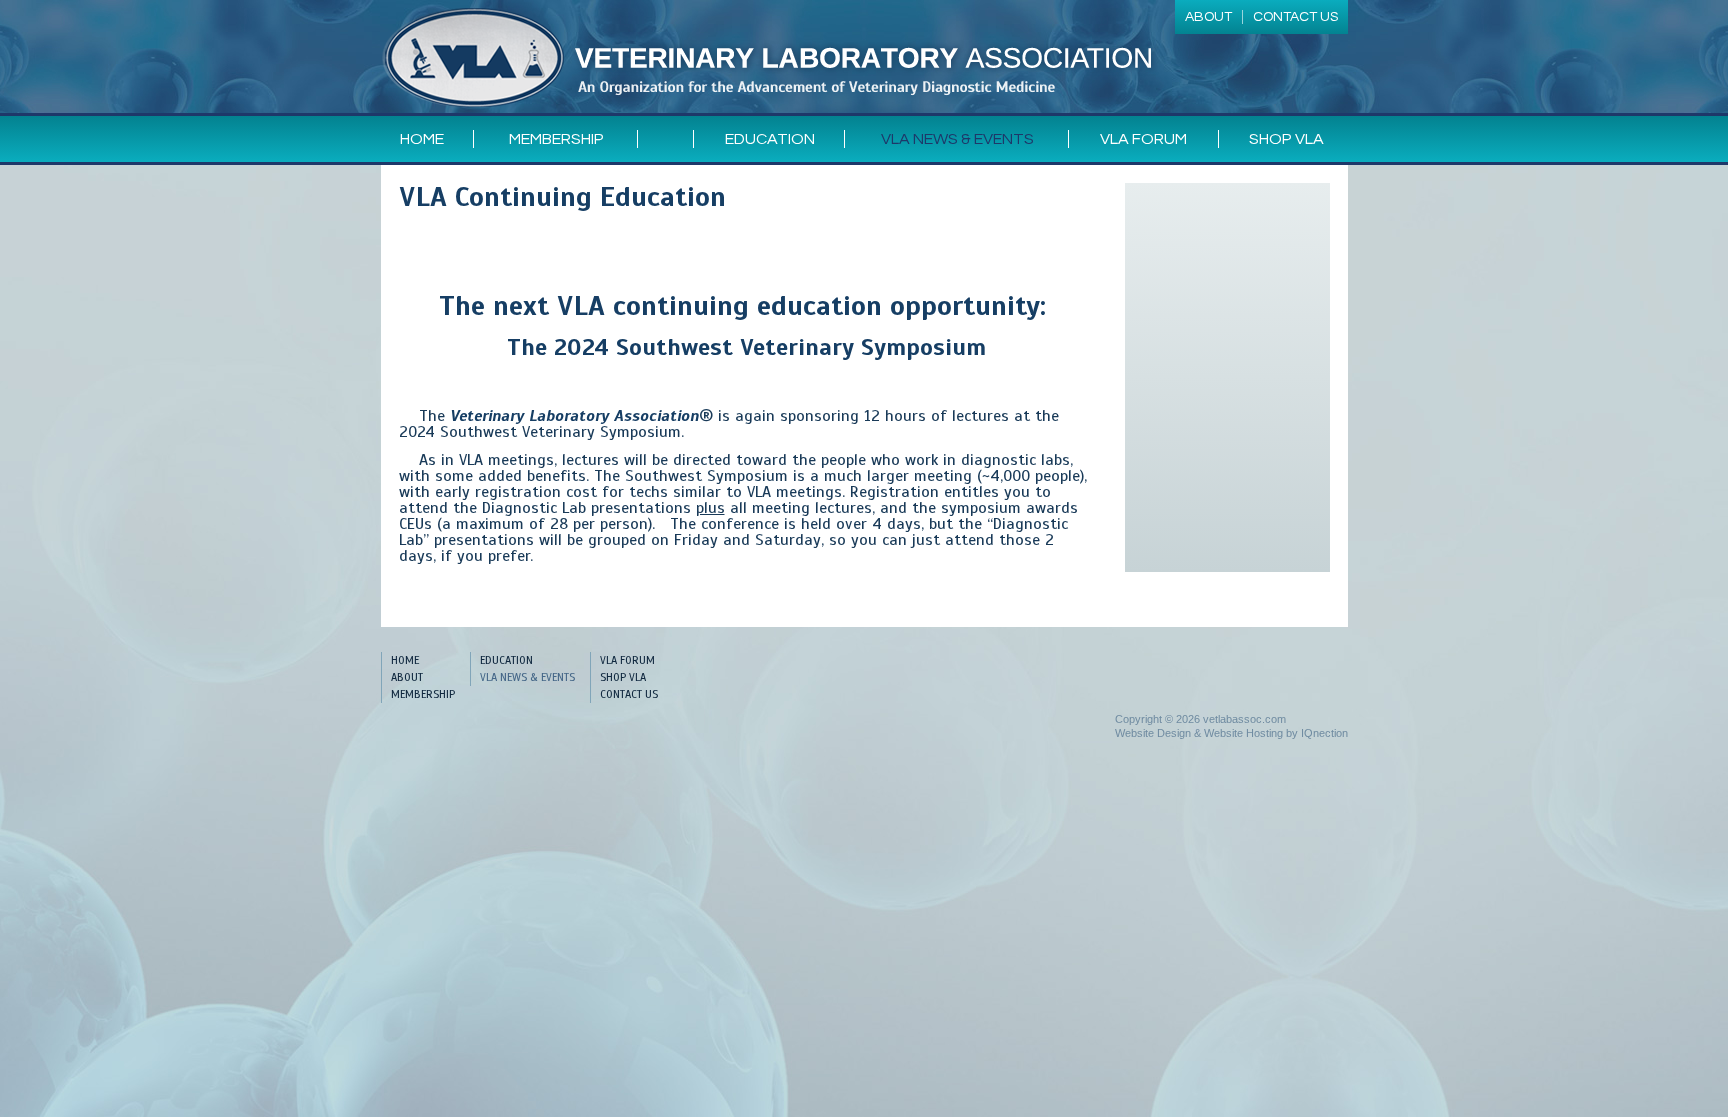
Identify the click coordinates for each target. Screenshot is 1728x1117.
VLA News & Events (957, 139)
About (407, 677)
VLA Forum (1143, 139)
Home (422, 139)
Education (770, 139)
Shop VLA (1286, 139)
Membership (556, 139)
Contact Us (629, 694)
